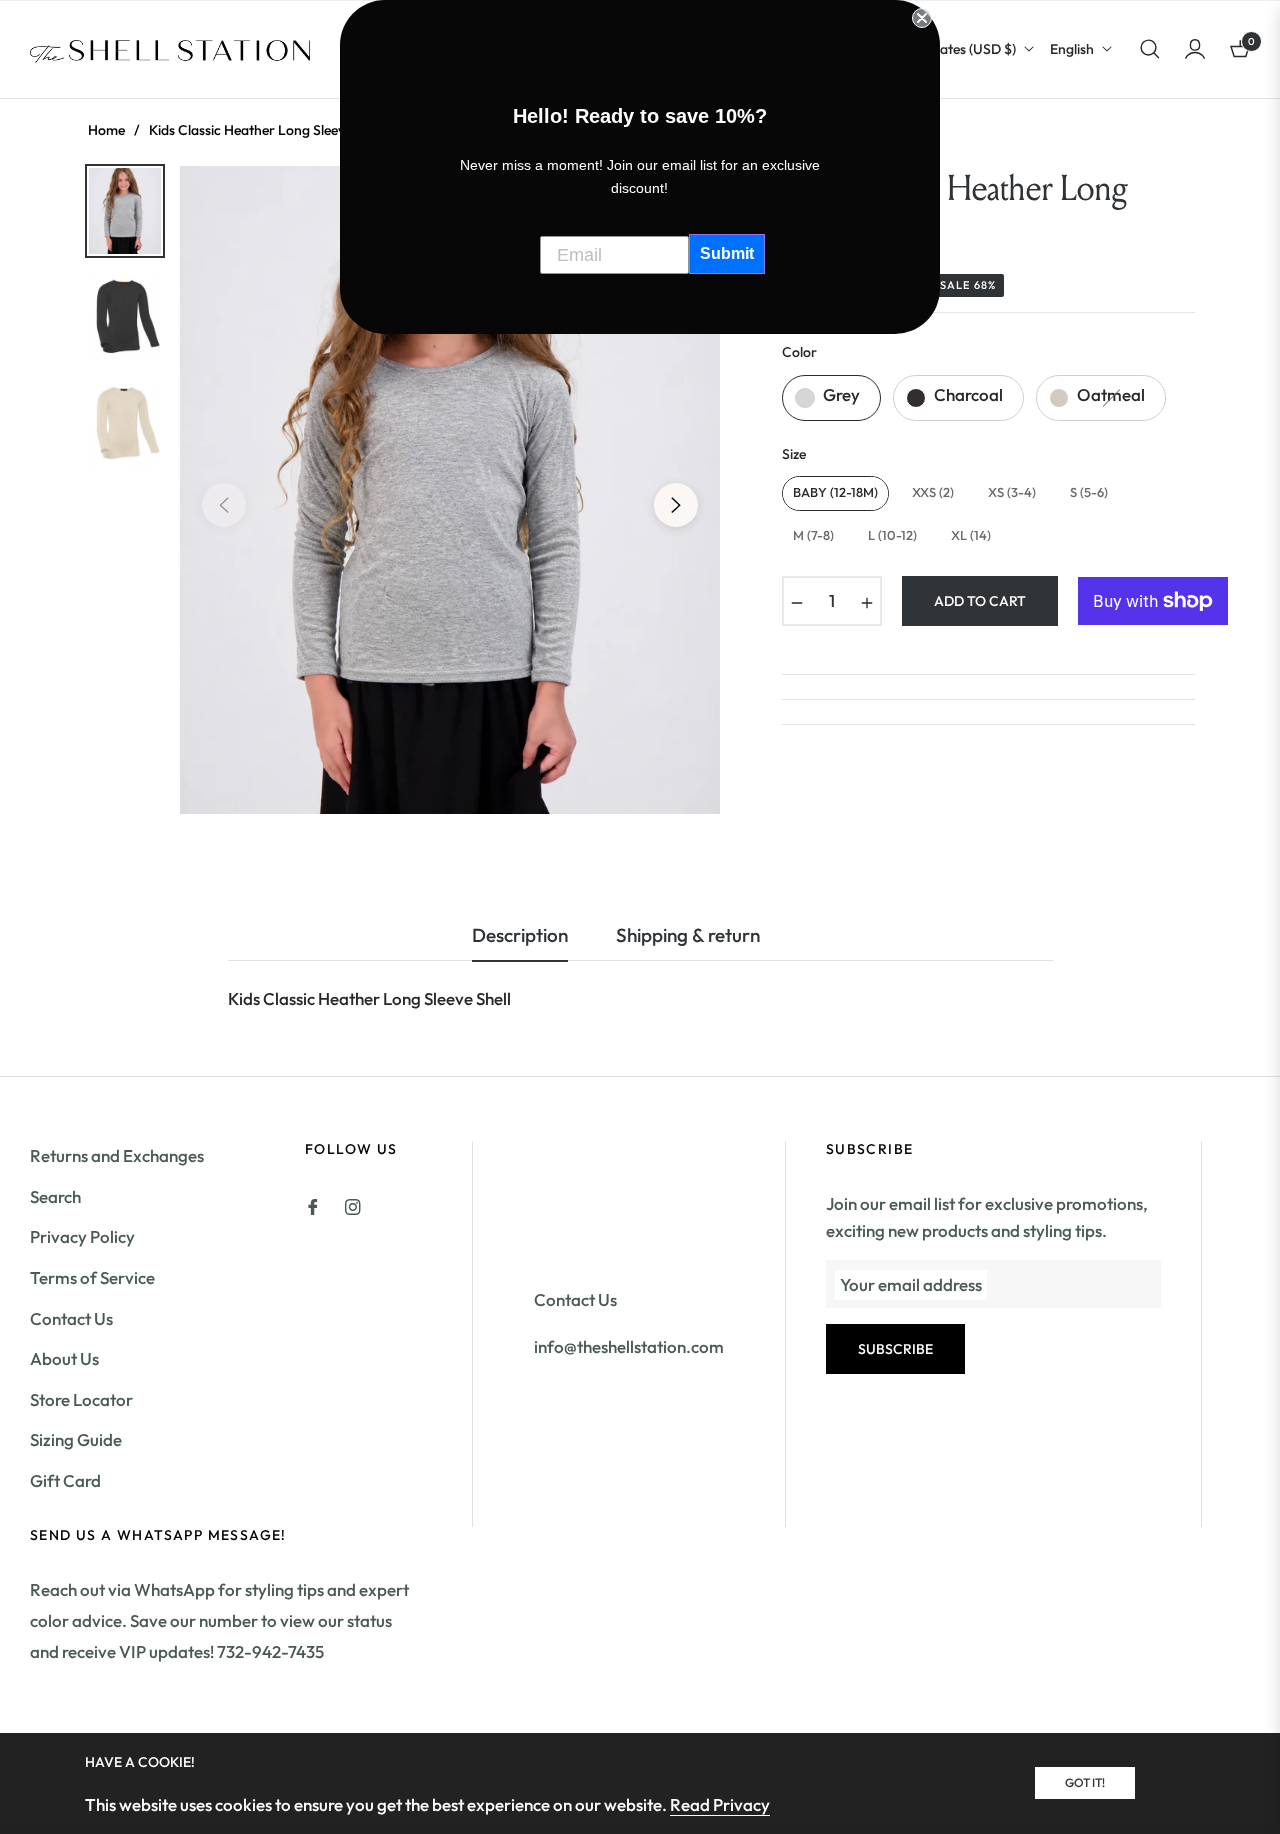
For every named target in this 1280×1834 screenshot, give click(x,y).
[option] (450, 490)
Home (106, 130)
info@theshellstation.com (629, 1346)
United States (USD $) (949, 49)
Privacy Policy (82, 1236)
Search (55, 1196)
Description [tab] (520, 935)
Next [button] (676, 505)
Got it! (1085, 1782)
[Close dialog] (922, 18)
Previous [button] (224, 505)
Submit (727, 253)
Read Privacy (720, 1804)
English (1072, 49)
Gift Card (65, 1480)
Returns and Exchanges (117, 1155)
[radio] (831, 398)
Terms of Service (92, 1277)
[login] (1195, 49)
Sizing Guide (76, 1439)
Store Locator (81, 1399)
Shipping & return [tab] (688, 935)
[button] (1150, 49)
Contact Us (71, 1318)
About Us (64, 1358)
